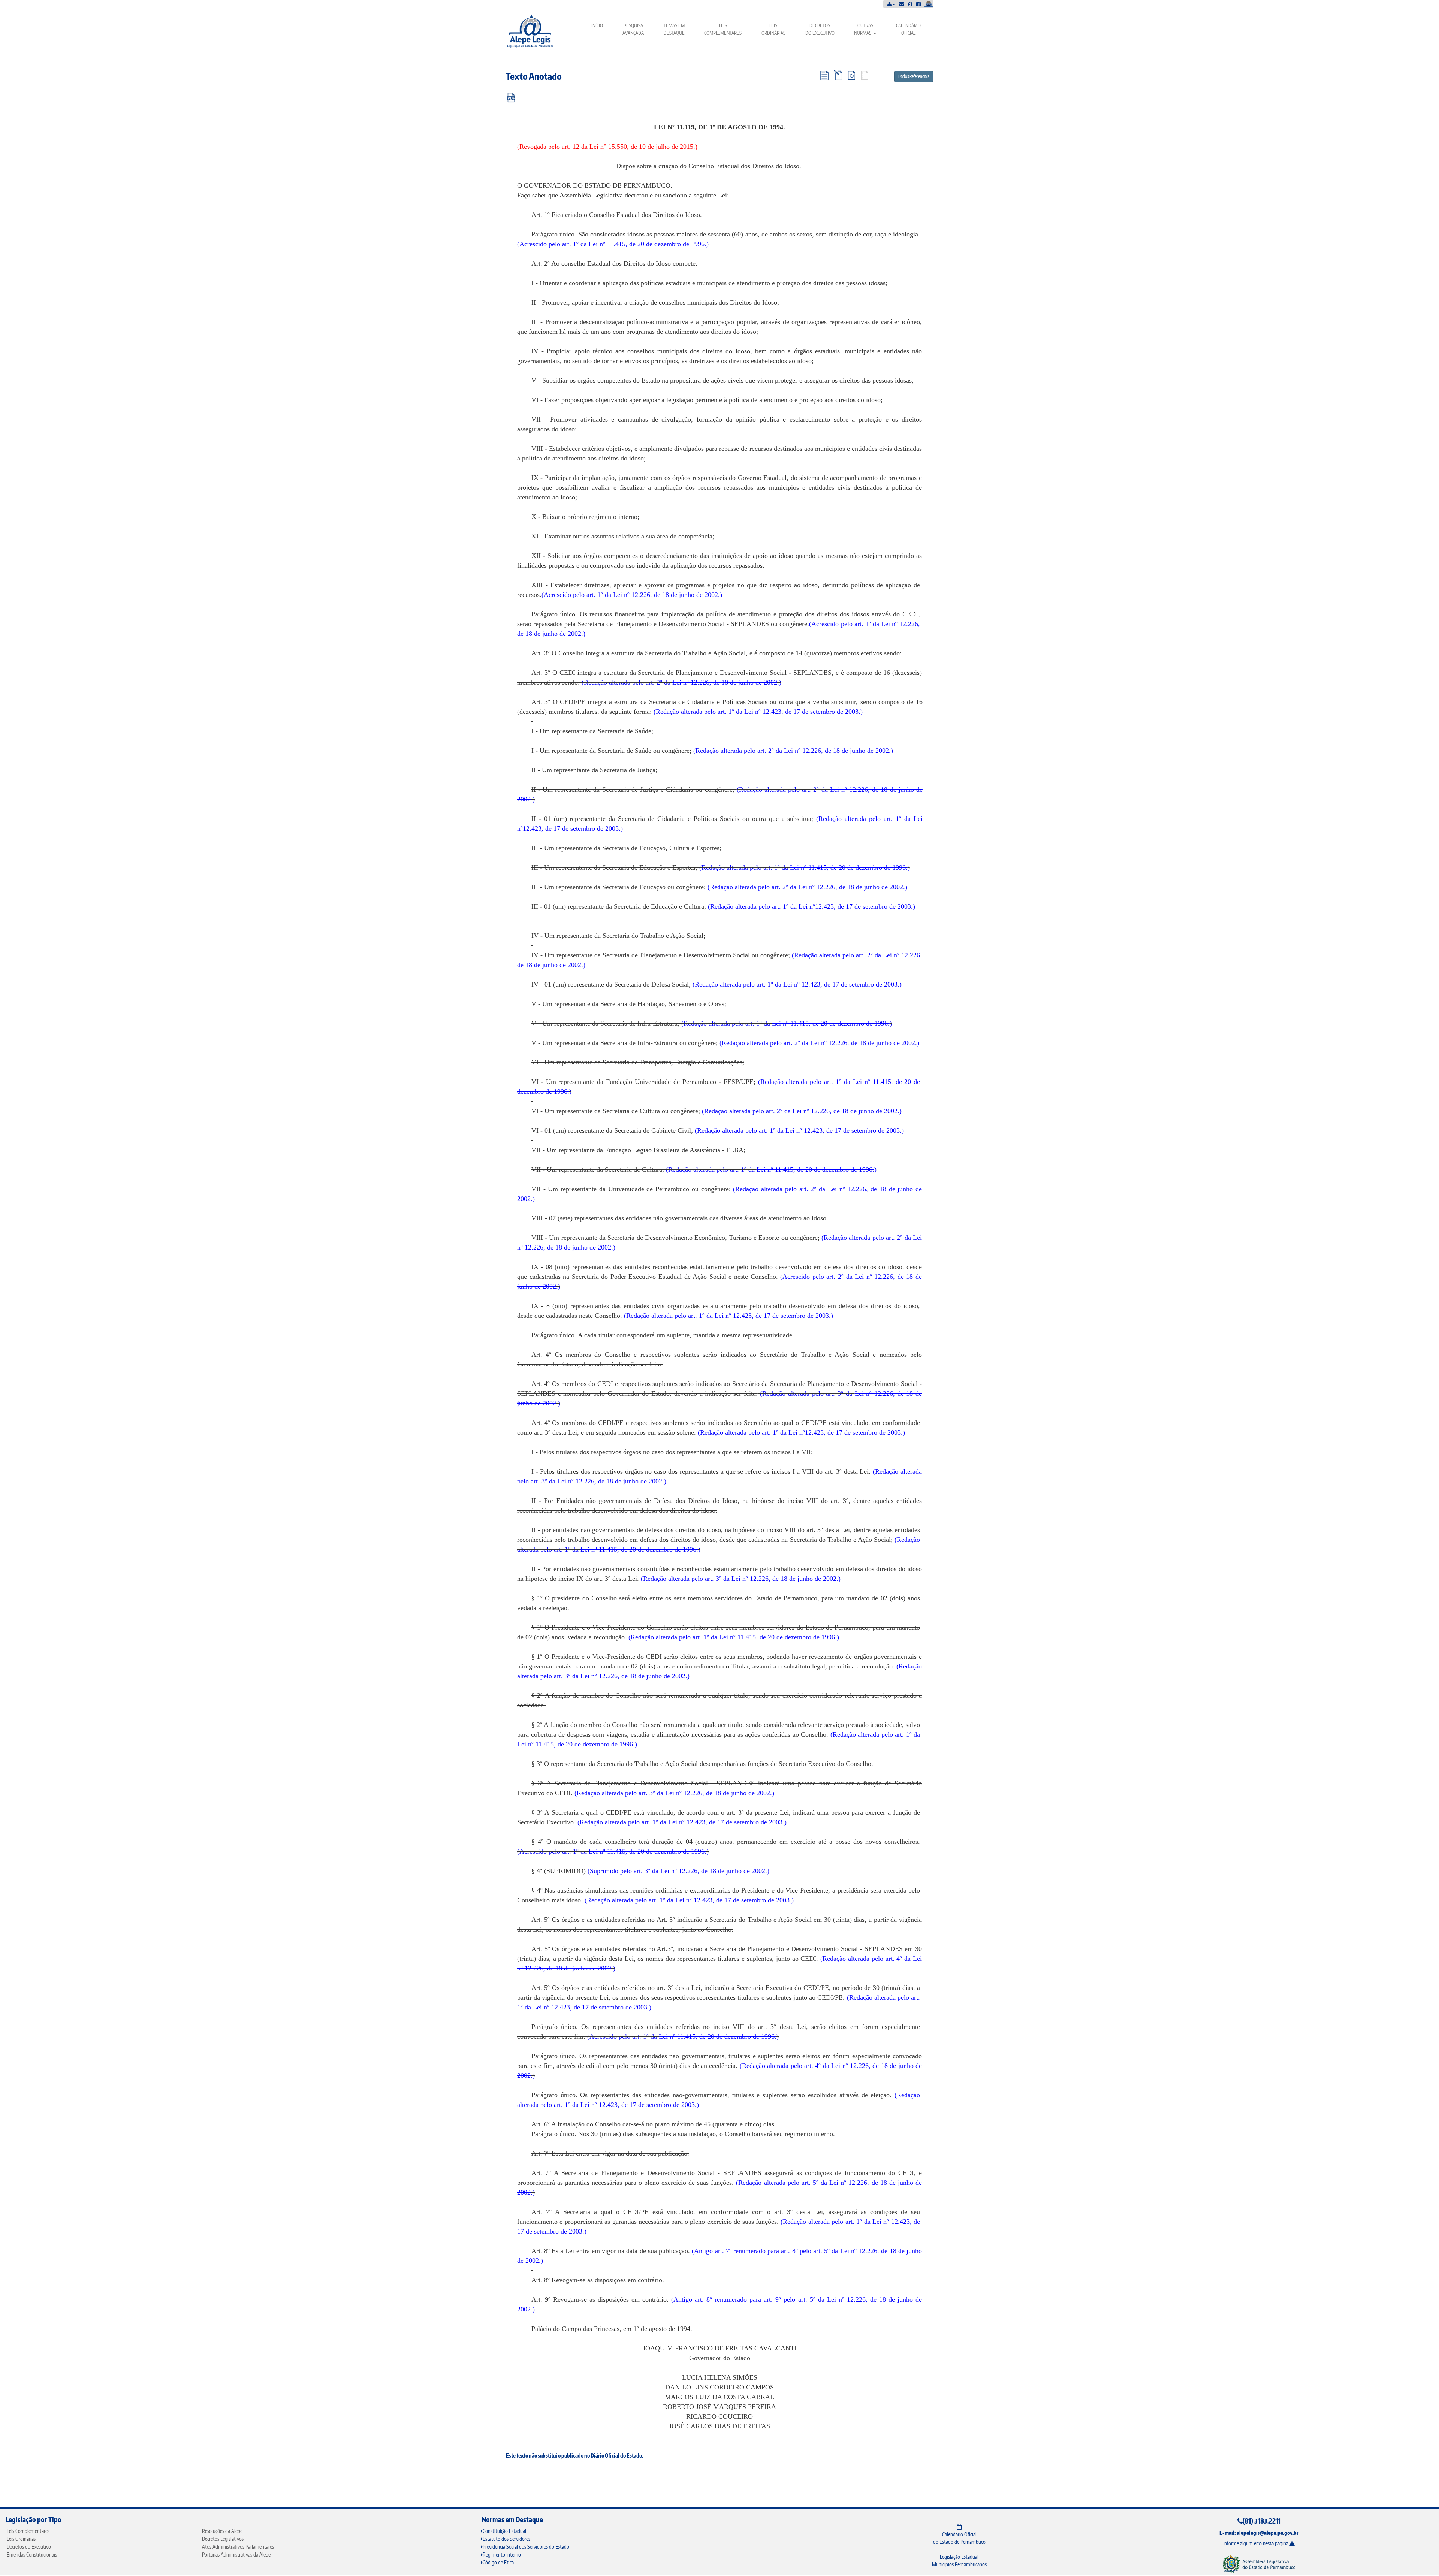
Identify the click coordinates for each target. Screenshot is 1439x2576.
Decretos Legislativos (223, 2539)
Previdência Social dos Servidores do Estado (526, 2547)
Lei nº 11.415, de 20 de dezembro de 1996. (648, 244)
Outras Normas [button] (864, 29)
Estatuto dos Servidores (506, 2539)
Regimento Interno (502, 2554)
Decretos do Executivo (820, 29)
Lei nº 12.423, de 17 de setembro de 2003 (801, 712)
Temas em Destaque (674, 29)
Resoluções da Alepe (222, 2531)
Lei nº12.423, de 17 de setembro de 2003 (855, 906)
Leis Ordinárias (773, 29)
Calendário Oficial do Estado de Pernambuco (959, 2538)
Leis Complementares (723, 29)
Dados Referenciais (914, 76)
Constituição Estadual (504, 2531)
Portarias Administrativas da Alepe (236, 2554)
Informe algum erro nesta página (1256, 2543)
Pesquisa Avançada (633, 29)
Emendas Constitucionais (32, 2554)
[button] (891, 4)
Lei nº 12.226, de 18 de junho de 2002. (666, 595)
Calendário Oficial (908, 29)
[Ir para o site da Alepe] (1259, 2563)
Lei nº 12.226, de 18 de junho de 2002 (836, 751)
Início (597, 25)
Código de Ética (498, 2562)
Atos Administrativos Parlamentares (238, 2547)
